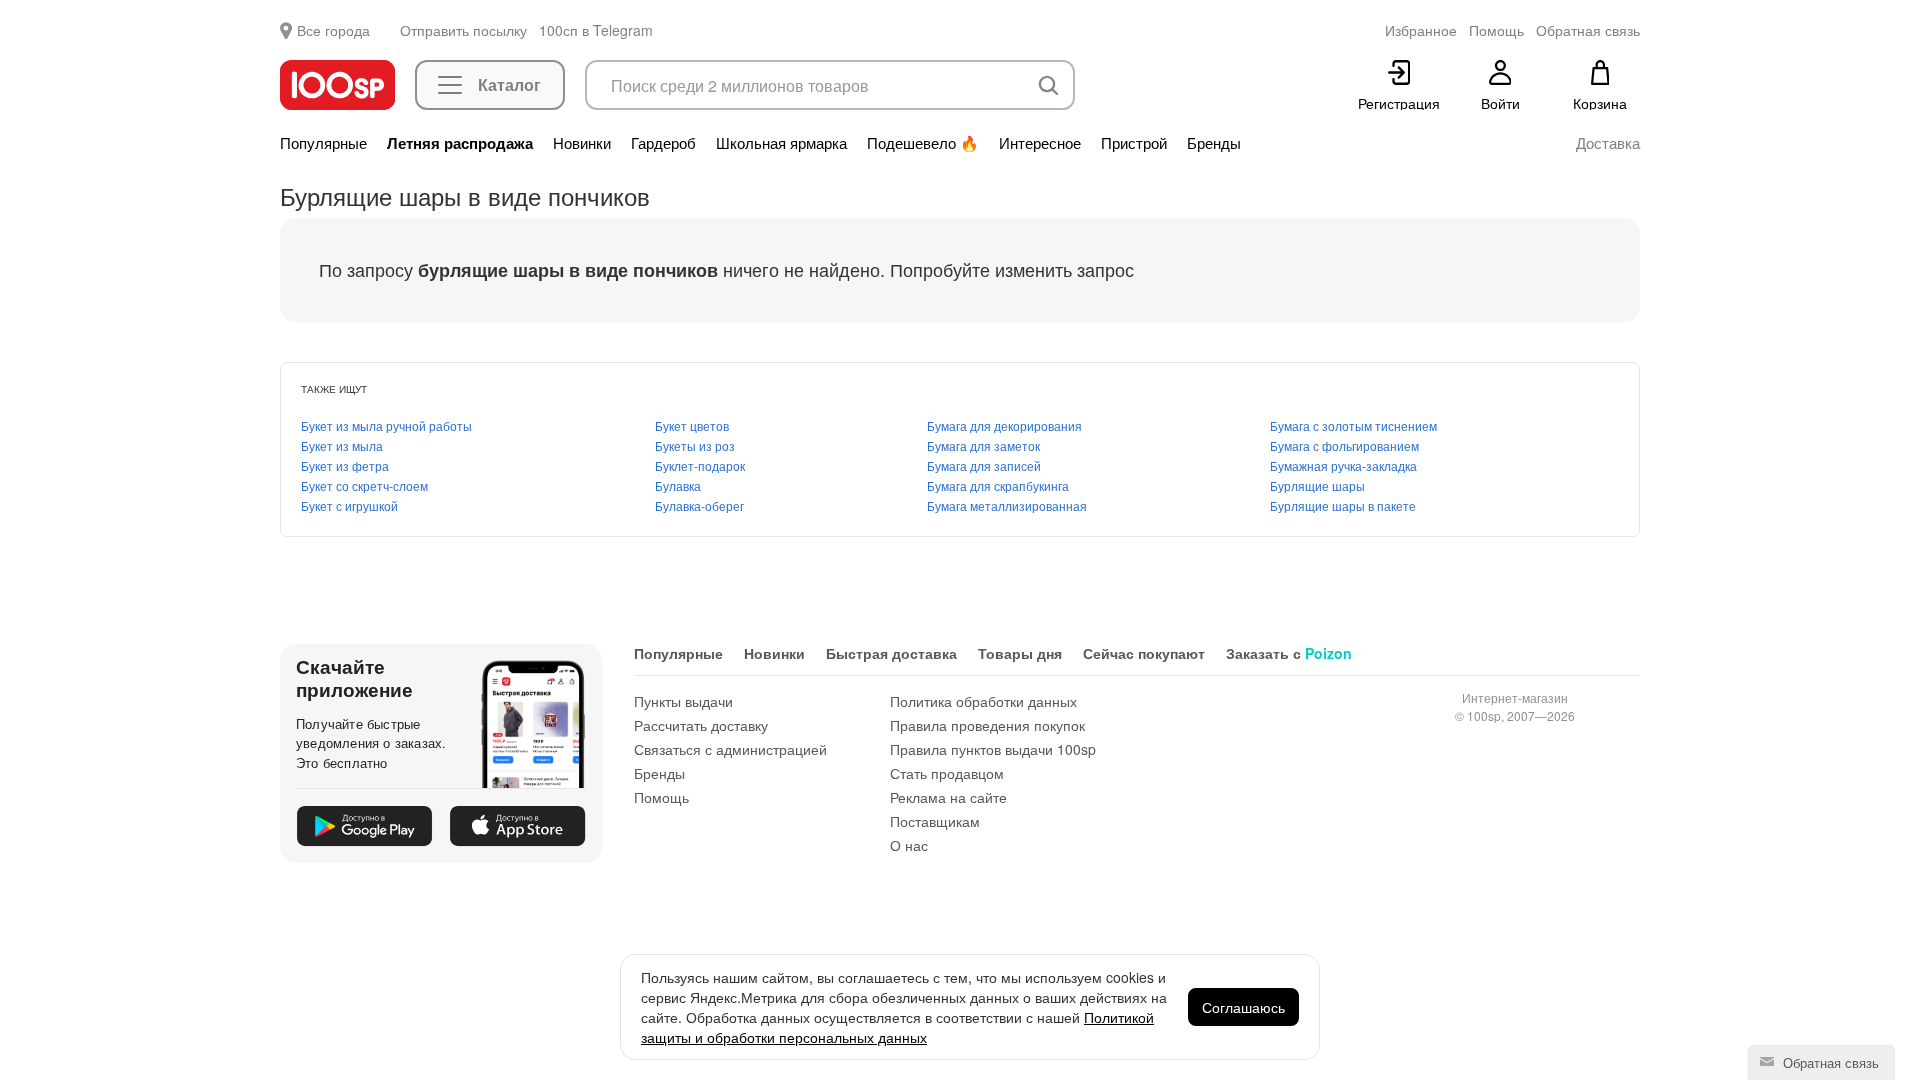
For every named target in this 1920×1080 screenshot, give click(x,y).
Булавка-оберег (699, 505)
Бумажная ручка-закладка (1343, 465)
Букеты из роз (695, 445)
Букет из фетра (345, 465)
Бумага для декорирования (1004, 425)
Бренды (1214, 143)
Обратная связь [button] (1588, 30)
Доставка (1608, 143)
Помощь (661, 797)
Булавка (678, 485)
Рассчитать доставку (701, 725)
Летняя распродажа (460, 143)
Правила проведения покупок (987, 725)
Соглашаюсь (1243, 1007)
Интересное (1040, 143)
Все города (333, 30)
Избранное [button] (1421, 30)
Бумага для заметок (983, 445)
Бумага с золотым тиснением (1353, 425)
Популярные (323, 143)
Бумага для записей (984, 465)
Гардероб (663, 143)
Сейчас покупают (1144, 653)
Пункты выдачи (683, 701)
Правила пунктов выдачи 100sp (993, 749)
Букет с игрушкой (349, 505)
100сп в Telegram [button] (596, 30)
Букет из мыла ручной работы (386, 425)
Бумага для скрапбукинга (998, 485)
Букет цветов (692, 425)
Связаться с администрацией (730, 749)
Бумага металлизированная (1007, 505)
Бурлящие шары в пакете (1343, 505)
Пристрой (1134, 143)
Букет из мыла (342, 445)
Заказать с (1289, 653)
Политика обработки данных (983, 701)
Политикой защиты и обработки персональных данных (897, 1027)
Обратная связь (1829, 1062)
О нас (909, 845)
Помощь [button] (1496, 30)
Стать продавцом (947, 773)
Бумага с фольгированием (1344, 445)
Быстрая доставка (891, 653)
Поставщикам (935, 821)
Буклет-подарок (700, 465)
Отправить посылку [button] (463, 30)
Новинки (582, 143)
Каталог (509, 84)
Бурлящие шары (1317, 485)
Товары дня (1020, 653)
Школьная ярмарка (781, 143)
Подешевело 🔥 (923, 143)
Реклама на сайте (948, 797)
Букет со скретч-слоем (364, 485)
